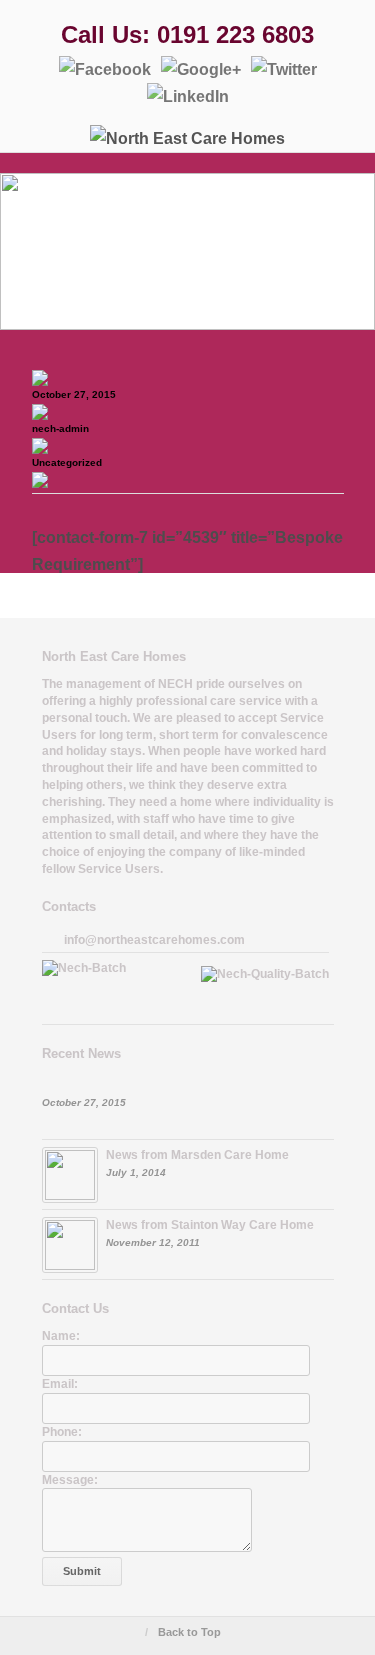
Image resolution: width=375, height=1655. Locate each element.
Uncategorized (67, 462)
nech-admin (60, 428)
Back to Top (189, 1632)
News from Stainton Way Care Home (210, 1225)
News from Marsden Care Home (197, 1155)
